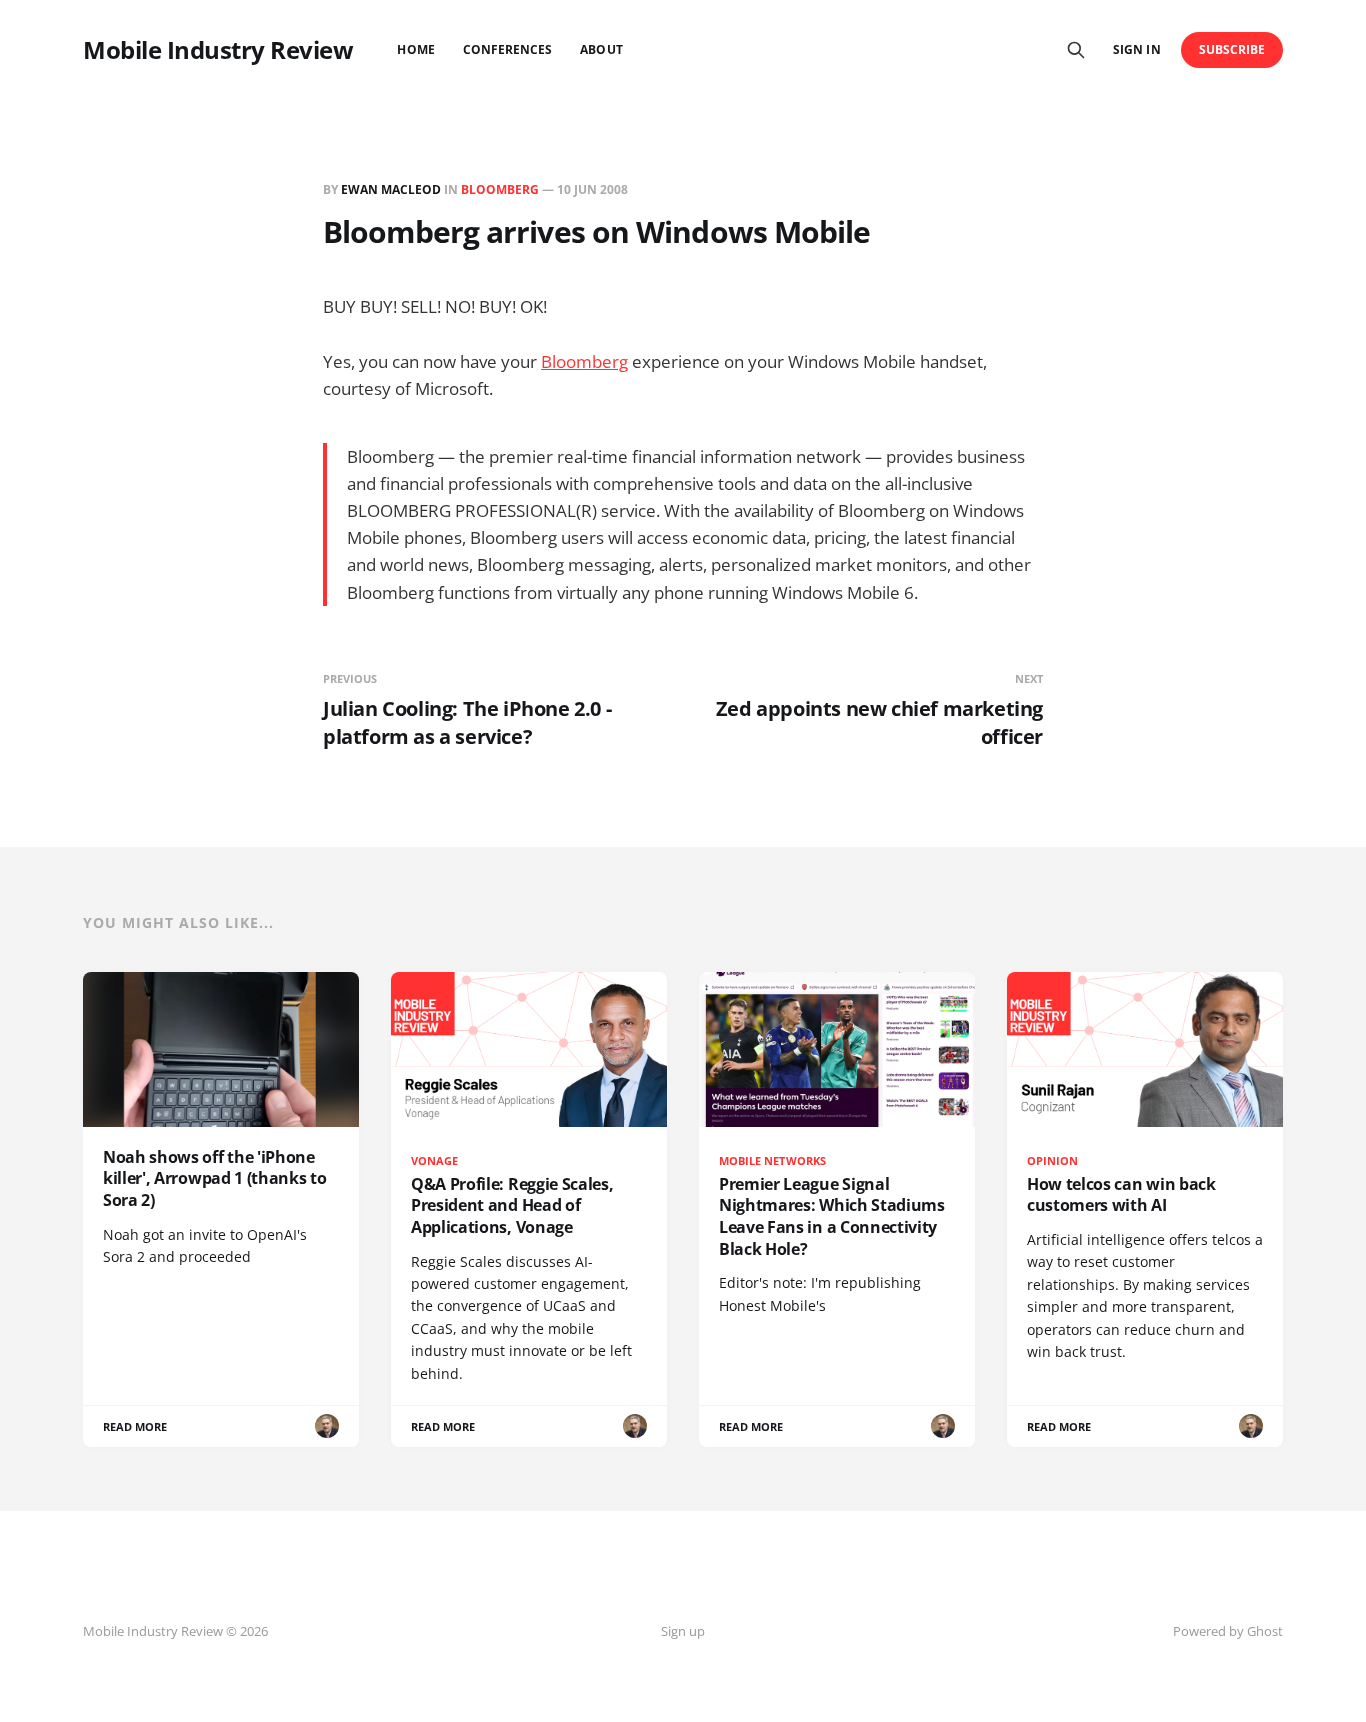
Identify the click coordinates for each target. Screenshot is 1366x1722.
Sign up (683, 1631)
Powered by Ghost (1228, 1631)
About (601, 49)
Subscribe (1232, 49)
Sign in (1136, 49)
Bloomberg (500, 189)
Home (415, 49)
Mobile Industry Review (218, 50)
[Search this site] (1076, 50)
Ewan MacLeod (391, 189)
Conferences (508, 49)
